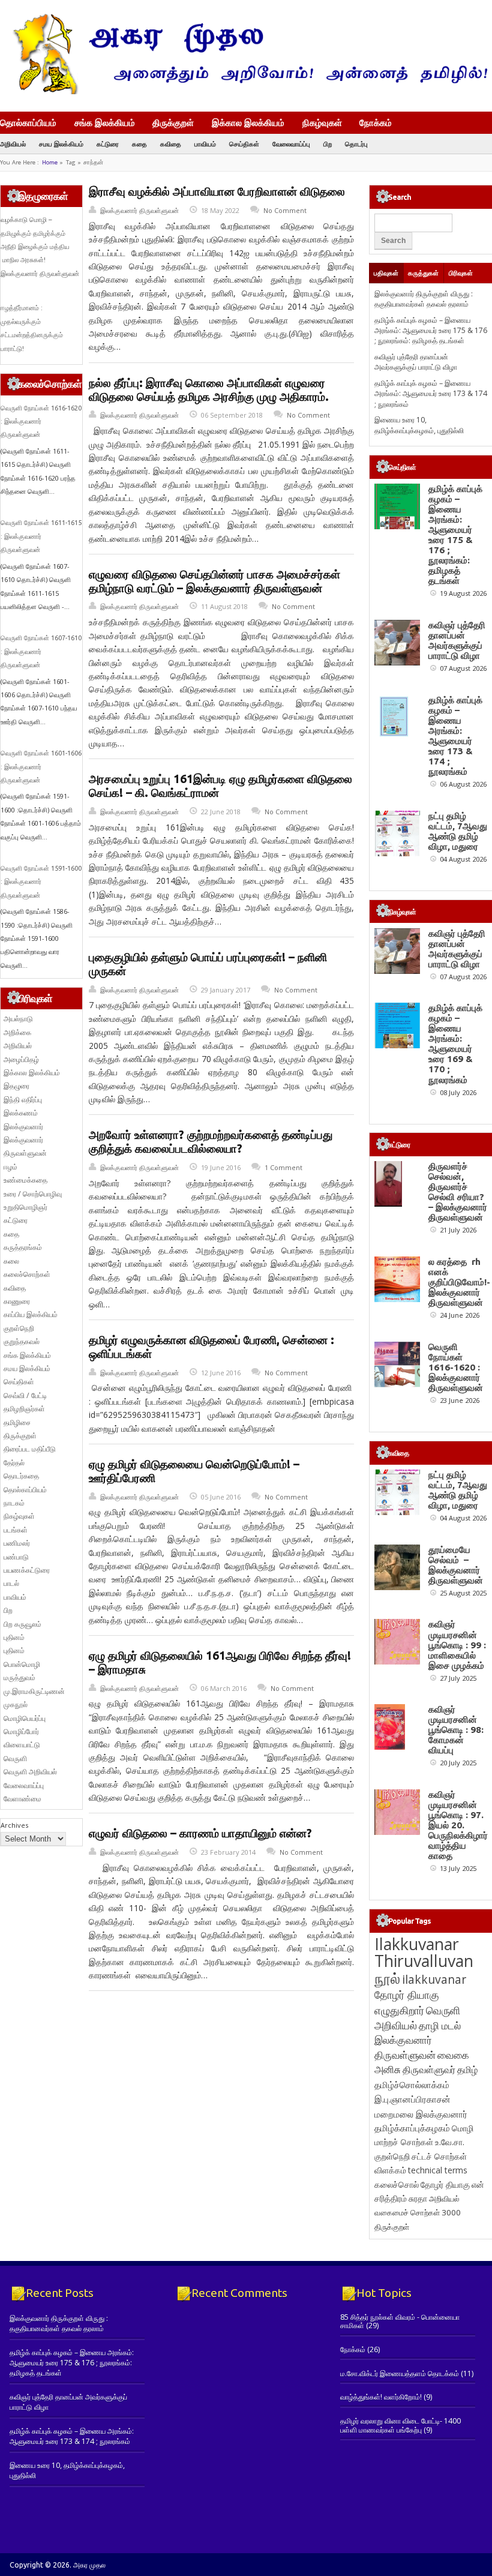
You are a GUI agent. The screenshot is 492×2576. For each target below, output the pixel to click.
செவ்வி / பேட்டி (25, 1395)
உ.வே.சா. (450, 2142)
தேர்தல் (14, 1463)
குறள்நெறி (19, 1328)
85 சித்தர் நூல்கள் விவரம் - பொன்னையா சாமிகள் (400, 2321)
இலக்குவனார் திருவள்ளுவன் (139, 210)
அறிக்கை (17, 1032)
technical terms (438, 2170)
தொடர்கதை (21, 1476)
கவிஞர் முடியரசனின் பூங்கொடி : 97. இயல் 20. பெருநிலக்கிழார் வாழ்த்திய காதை (458, 1825)
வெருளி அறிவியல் (30, 1772)
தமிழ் (467, 2070)
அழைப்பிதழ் (21, 1059)
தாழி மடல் (440, 2025)
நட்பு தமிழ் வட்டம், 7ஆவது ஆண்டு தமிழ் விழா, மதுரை (458, 831)
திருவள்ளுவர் (429, 2069)
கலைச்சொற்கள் (27, 1274)
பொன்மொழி (22, 1664)
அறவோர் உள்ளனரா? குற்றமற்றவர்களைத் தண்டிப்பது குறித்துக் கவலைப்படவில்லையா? (211, 1142)
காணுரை (17, 1301)
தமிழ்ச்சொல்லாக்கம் (412, 2085)
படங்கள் (16, 1530)
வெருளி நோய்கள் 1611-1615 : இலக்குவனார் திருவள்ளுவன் (41, 536)
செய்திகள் (244, 144)
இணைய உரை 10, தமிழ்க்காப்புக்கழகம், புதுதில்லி (419, 425)
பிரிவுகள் (461, 273)
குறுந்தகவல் (22, 1341)
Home (50, 162)
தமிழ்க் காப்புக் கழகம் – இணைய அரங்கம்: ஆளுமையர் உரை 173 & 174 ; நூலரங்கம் (431, 394)
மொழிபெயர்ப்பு (25, 1718)
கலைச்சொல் (397, 2184)
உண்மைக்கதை (25, 1180)
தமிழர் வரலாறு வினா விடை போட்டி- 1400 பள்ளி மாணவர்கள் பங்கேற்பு (400, 2425)
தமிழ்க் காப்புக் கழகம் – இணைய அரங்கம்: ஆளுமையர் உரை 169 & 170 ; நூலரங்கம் (455, 1043)
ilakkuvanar (434, 1979)
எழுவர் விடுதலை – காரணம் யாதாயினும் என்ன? (200, 1833)
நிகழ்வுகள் (322, 122)
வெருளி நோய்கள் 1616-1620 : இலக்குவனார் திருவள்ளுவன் (41, 422)
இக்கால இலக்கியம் (248, 122)
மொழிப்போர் (21, 1731)
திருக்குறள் (173, 122)
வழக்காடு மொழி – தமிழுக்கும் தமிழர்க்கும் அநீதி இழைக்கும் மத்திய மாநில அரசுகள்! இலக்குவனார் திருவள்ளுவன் (40, 247)
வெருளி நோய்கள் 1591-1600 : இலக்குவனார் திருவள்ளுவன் (41, 882)
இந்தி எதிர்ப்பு (23, 1100)
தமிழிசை (17, 1422)
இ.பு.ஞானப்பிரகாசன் (412, 2099)
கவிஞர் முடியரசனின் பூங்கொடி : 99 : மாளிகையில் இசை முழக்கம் (457, 1644)
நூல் (387, 1978)
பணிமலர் (17, 1543)
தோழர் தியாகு (445, 2184)
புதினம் (14, 1637)
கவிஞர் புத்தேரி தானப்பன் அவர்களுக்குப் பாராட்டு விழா (416, 362)
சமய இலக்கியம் (61, 144)
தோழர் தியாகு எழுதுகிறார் (407, 2002)
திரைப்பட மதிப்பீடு (30, 1449)
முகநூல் (16, 1704)
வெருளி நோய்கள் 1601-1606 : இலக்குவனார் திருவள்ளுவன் (41, 767)
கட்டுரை (108, 144)
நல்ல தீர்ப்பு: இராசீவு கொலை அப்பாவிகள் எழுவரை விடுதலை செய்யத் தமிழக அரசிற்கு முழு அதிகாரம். (209, 390)
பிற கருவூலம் (22, 1624)
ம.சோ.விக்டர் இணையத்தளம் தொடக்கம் (400, 2373)
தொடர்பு (356, 144)
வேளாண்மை (22, 1799)
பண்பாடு (16, 1557)
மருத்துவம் (19, 1677)
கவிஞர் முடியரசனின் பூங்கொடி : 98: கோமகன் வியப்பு (456, 1730)
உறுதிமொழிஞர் (25, 1207)
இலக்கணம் (21, 1113)
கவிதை (171, 144)
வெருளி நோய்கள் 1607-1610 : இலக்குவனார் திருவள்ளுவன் (41, 651)
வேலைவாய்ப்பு (291, 144)
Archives (14, 1825)
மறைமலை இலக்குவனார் (421, 2114)
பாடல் (11, 1583)
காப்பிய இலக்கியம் (31, 1314)
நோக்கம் (376, 124)
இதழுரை (16, 1086)
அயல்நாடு (18, 1019)
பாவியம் (205, 144)
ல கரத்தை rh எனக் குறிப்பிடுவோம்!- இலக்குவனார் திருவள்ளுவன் (459, 1282)
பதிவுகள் (386, 273)
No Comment (285, 210)
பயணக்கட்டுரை (27, 1570)
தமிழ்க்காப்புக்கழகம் (412, 2128)
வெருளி (15, 1758)
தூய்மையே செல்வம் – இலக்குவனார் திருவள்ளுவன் (456, 1565)
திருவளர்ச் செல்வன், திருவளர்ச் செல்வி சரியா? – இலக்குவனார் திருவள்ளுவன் (458, 1192)
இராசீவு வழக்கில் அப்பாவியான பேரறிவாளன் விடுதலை (217, 191)
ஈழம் (10, 1167)
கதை (139, 144)
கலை (11, 1261)
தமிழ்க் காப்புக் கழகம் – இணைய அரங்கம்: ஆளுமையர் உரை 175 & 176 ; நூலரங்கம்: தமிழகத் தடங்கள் (431, 331)
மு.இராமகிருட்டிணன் (34, 1691)
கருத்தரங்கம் (23, 1247)
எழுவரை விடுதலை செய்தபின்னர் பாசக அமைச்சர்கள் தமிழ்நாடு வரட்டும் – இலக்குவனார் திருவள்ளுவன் (214, 581)
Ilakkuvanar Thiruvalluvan (424, 1953)
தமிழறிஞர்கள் (24, 1409)
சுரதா (418, 2199)
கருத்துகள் (423, 273)
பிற (328, 144)
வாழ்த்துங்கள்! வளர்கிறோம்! (381, 2397)
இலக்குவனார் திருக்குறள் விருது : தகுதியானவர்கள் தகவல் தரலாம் (424, 299)
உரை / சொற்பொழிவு (33, 1194)
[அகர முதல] (246, 92)
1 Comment (283, 1167)
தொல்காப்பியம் (28, 122)
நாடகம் (14, 1503)
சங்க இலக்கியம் (105, 122)
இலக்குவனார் (23, 1127)
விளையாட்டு (22, 1745)
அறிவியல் (13, 144)
